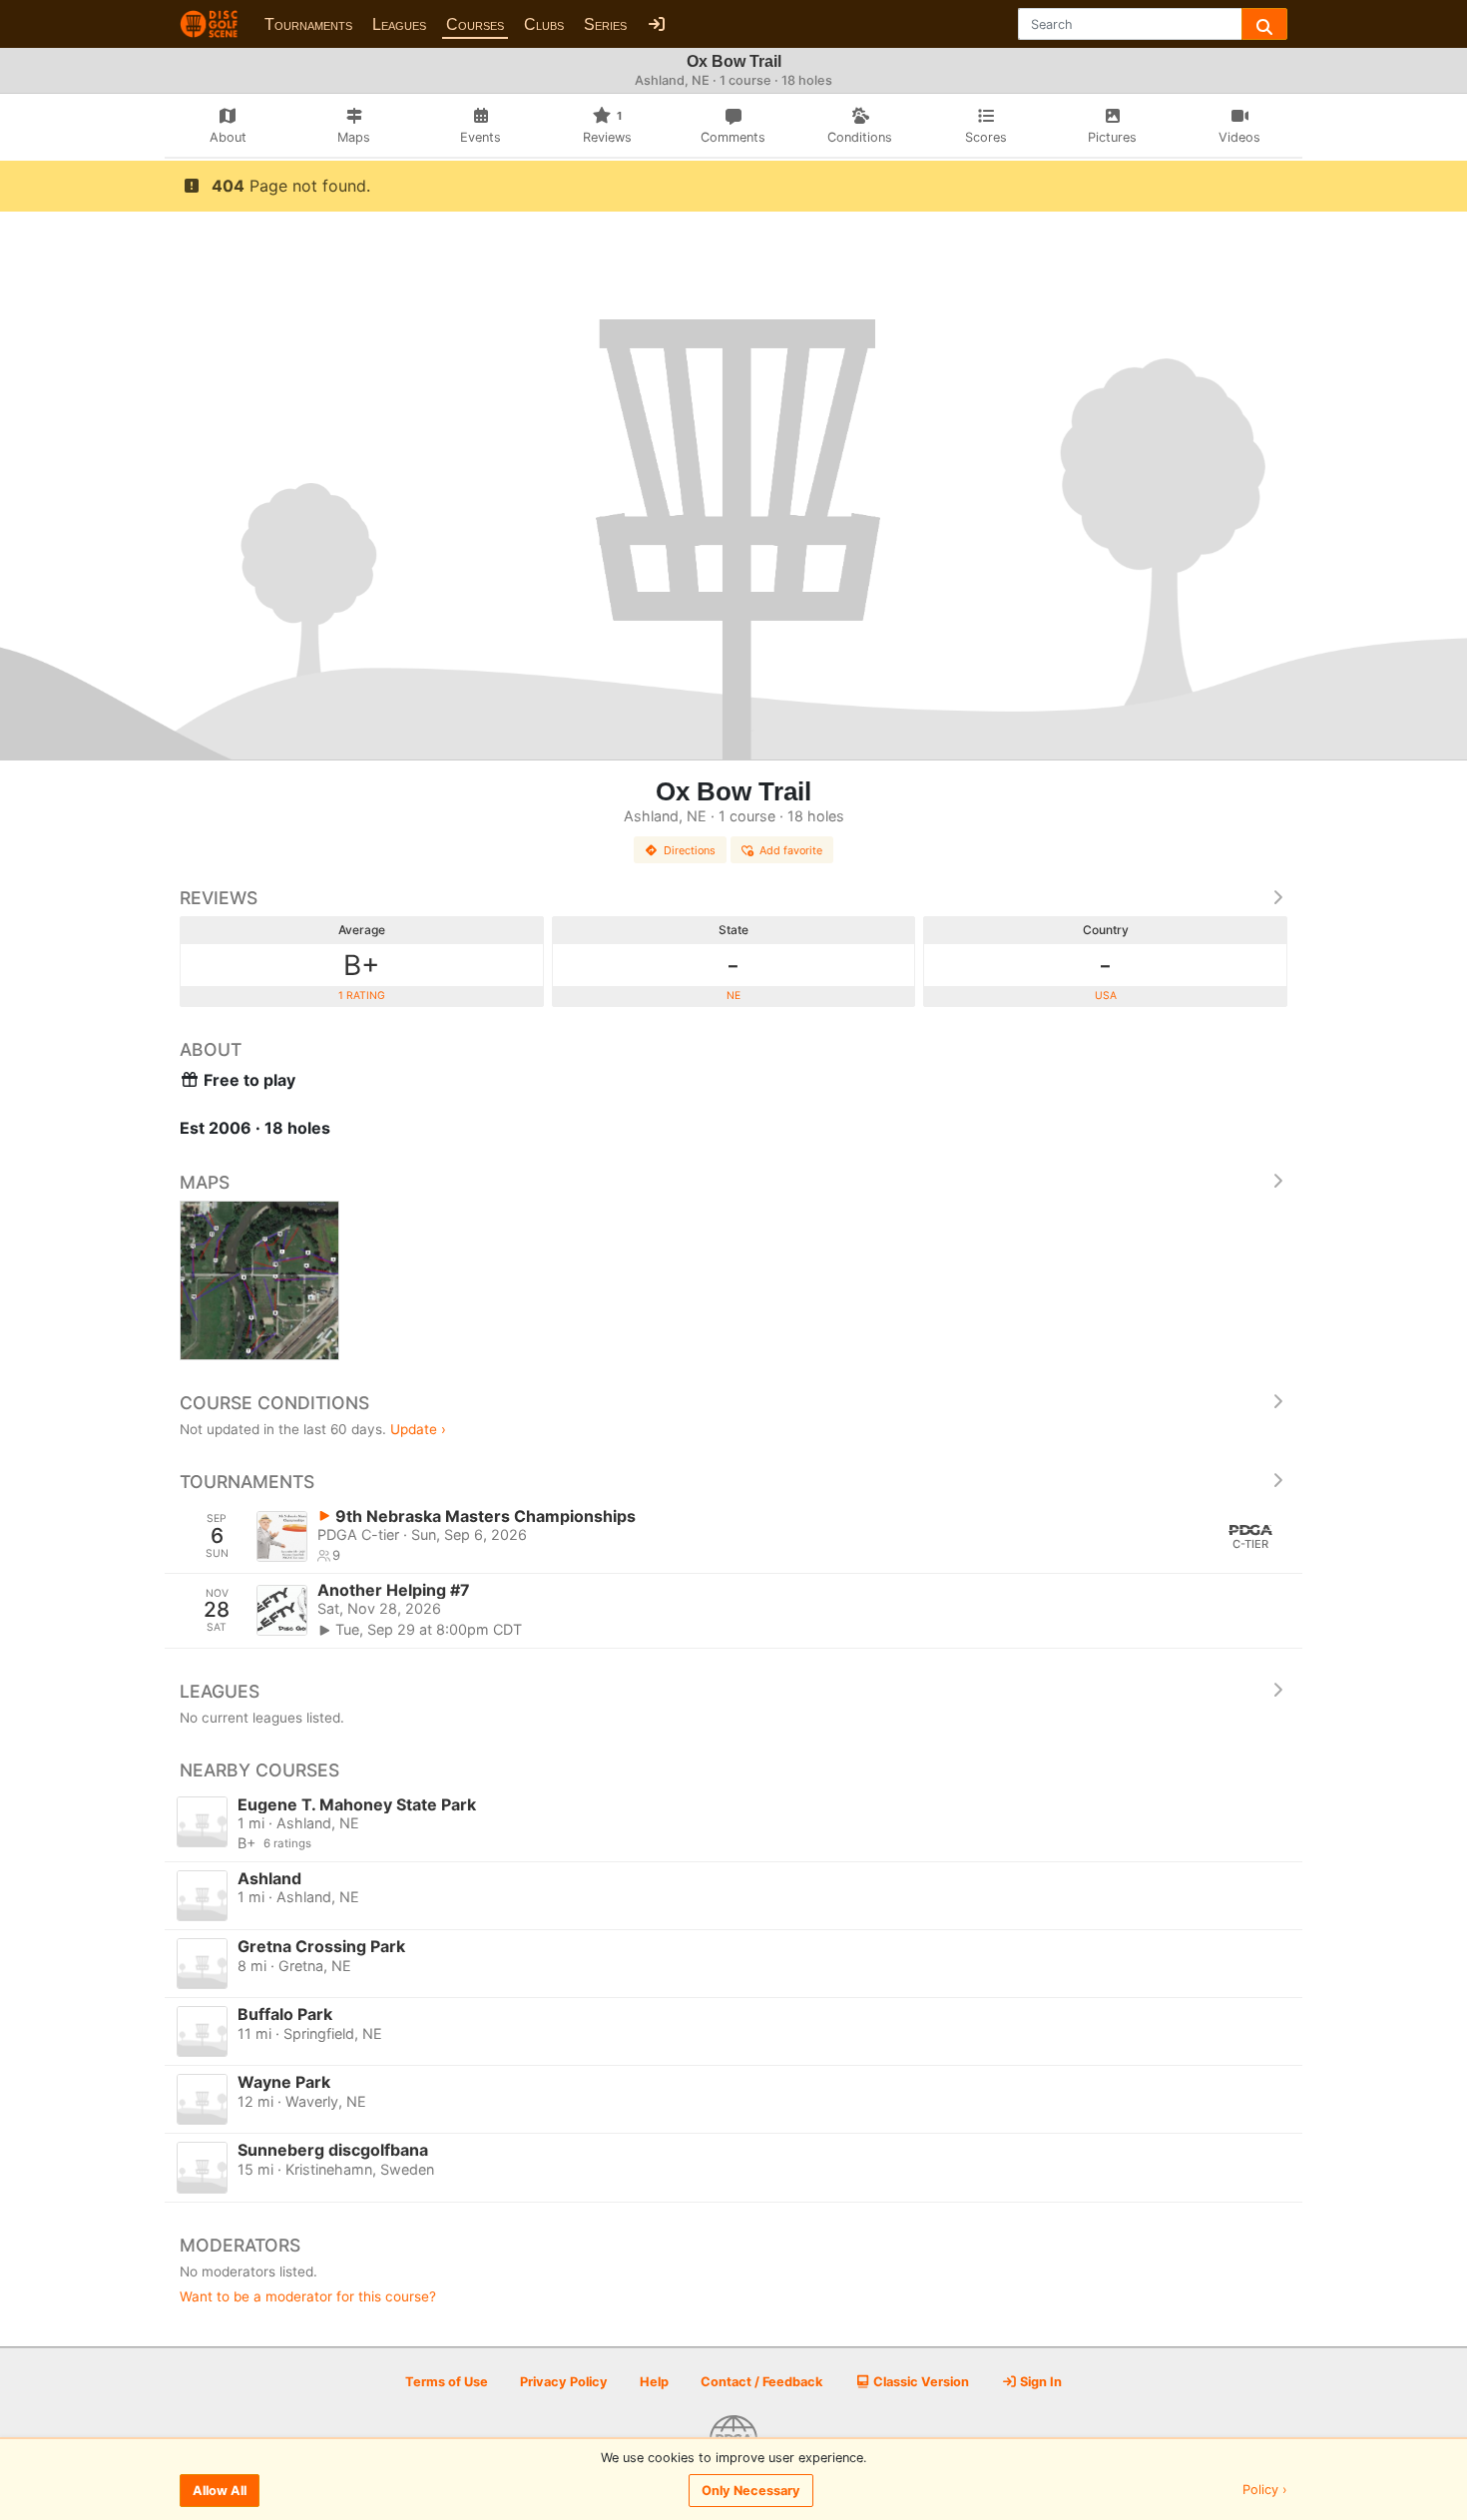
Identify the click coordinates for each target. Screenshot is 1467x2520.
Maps (205, 1182)
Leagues (399, 24)
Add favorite (791, 850)
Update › (418, 1429)
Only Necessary (751, 2491)
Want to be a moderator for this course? (308, 2296)
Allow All (220, 2491)
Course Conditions (274, 1403)
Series (605, 24)
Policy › (1265, 2491)
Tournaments (308, 24)
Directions (690, 850)
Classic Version (920, 2382)
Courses (475, 24)
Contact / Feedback (761, 2382)
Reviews (219, 898)
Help (654, 2382)
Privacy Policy (564, 2382)
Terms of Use (447, 2382)
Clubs (544, 24)
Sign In (1039, 2382)
